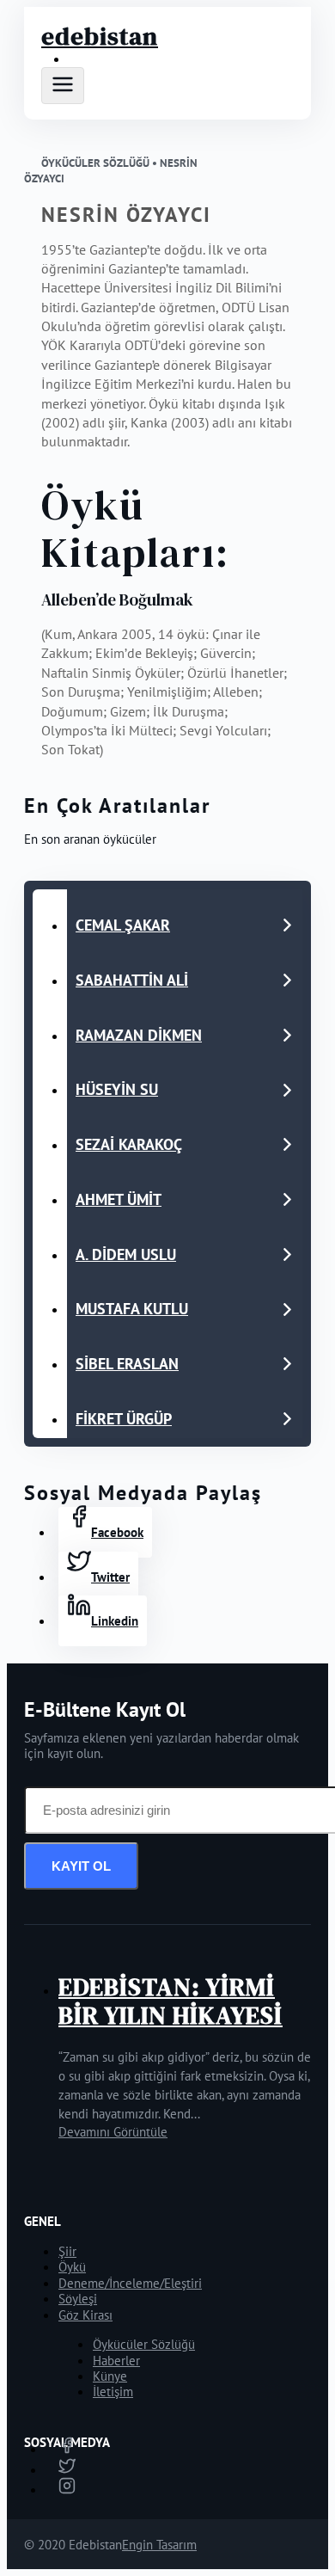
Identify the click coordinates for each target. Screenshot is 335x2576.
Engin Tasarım (159, 2545)
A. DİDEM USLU (126, 1254)
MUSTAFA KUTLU (132, 1309)
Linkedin (115, 1621)
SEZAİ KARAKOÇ (129, 1144)
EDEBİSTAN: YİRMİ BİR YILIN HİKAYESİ (171, 2001)
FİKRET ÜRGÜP (124, 1419)
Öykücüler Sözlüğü (144, 2344)
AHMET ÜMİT (119, 1199)
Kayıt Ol (81, 1866)
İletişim (113, 2392)
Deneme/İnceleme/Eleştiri (130, 2283)
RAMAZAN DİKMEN (139, 1035)
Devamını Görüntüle (113, 2132)
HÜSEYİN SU (117, 1089)
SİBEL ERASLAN (127, 1364)
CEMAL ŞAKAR (123, 925)
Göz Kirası (85, 2315)
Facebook (117, 1532)
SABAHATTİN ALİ (132, 980)
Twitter (110, 1577)
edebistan (100, 36)
